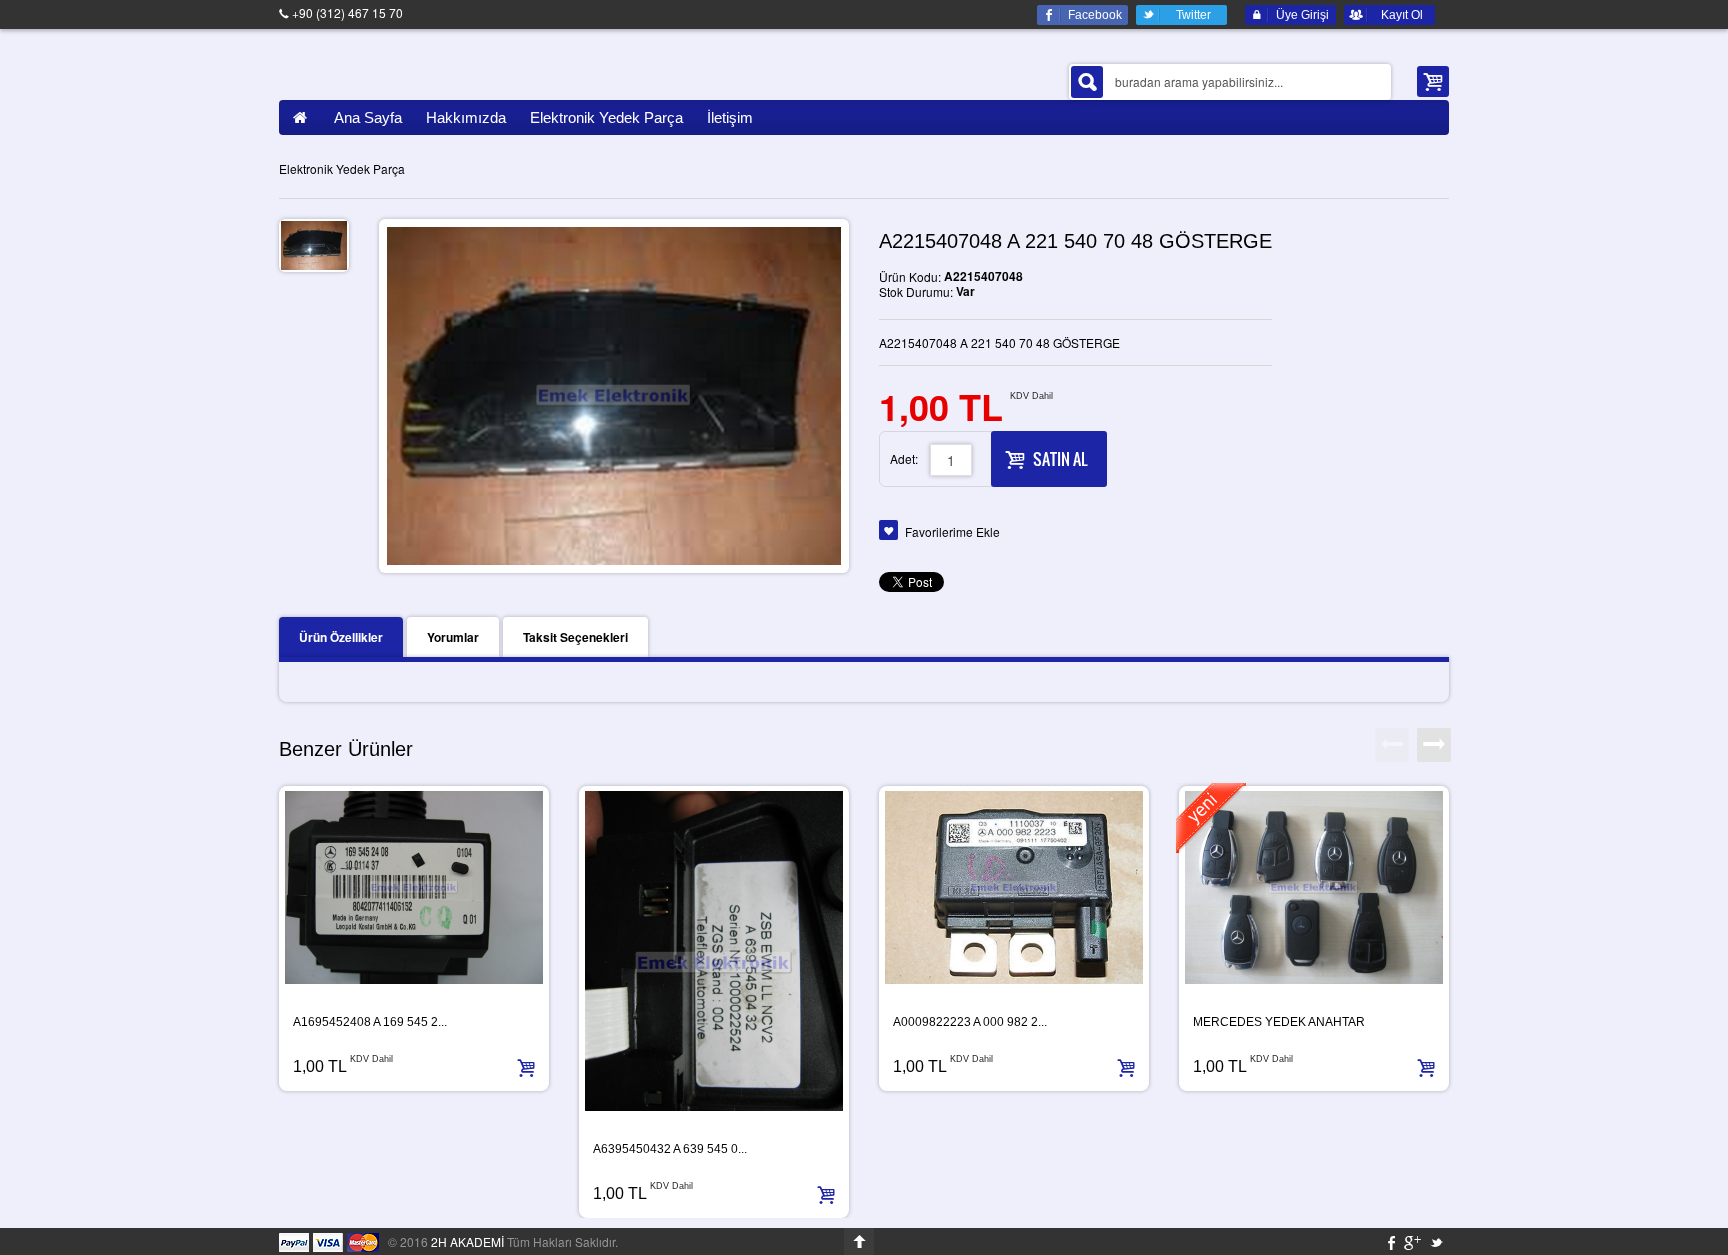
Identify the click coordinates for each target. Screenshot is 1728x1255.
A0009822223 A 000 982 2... (970, 1022)
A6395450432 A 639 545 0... (670, 1149)
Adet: (904, 458)
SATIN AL (1060, 459)
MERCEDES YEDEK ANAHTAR (1279, 1022)
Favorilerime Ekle (952, 531)
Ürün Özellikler (341, 637)
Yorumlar (453, 637)
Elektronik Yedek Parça (342, 168)
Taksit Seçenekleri (575, 637)
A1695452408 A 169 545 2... (370, 1022)
